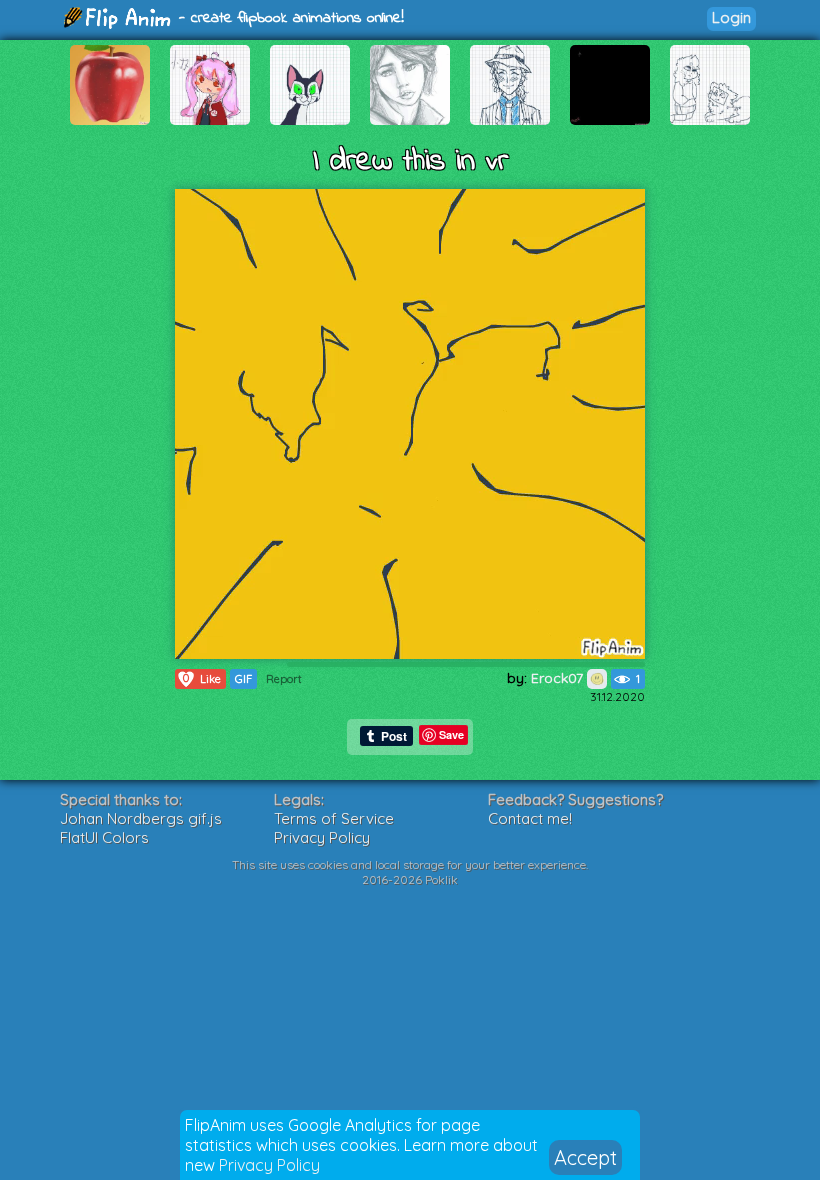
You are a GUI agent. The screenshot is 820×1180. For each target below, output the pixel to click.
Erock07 (559, 678)
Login (731, 17)
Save (451, 734)
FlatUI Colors (104, 837)
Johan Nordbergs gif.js (141, 818)
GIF (243, 679)
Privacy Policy (269, 1165)
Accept (585, 1157)
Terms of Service (334, 818)
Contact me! (530, 818)
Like (202, 678)
